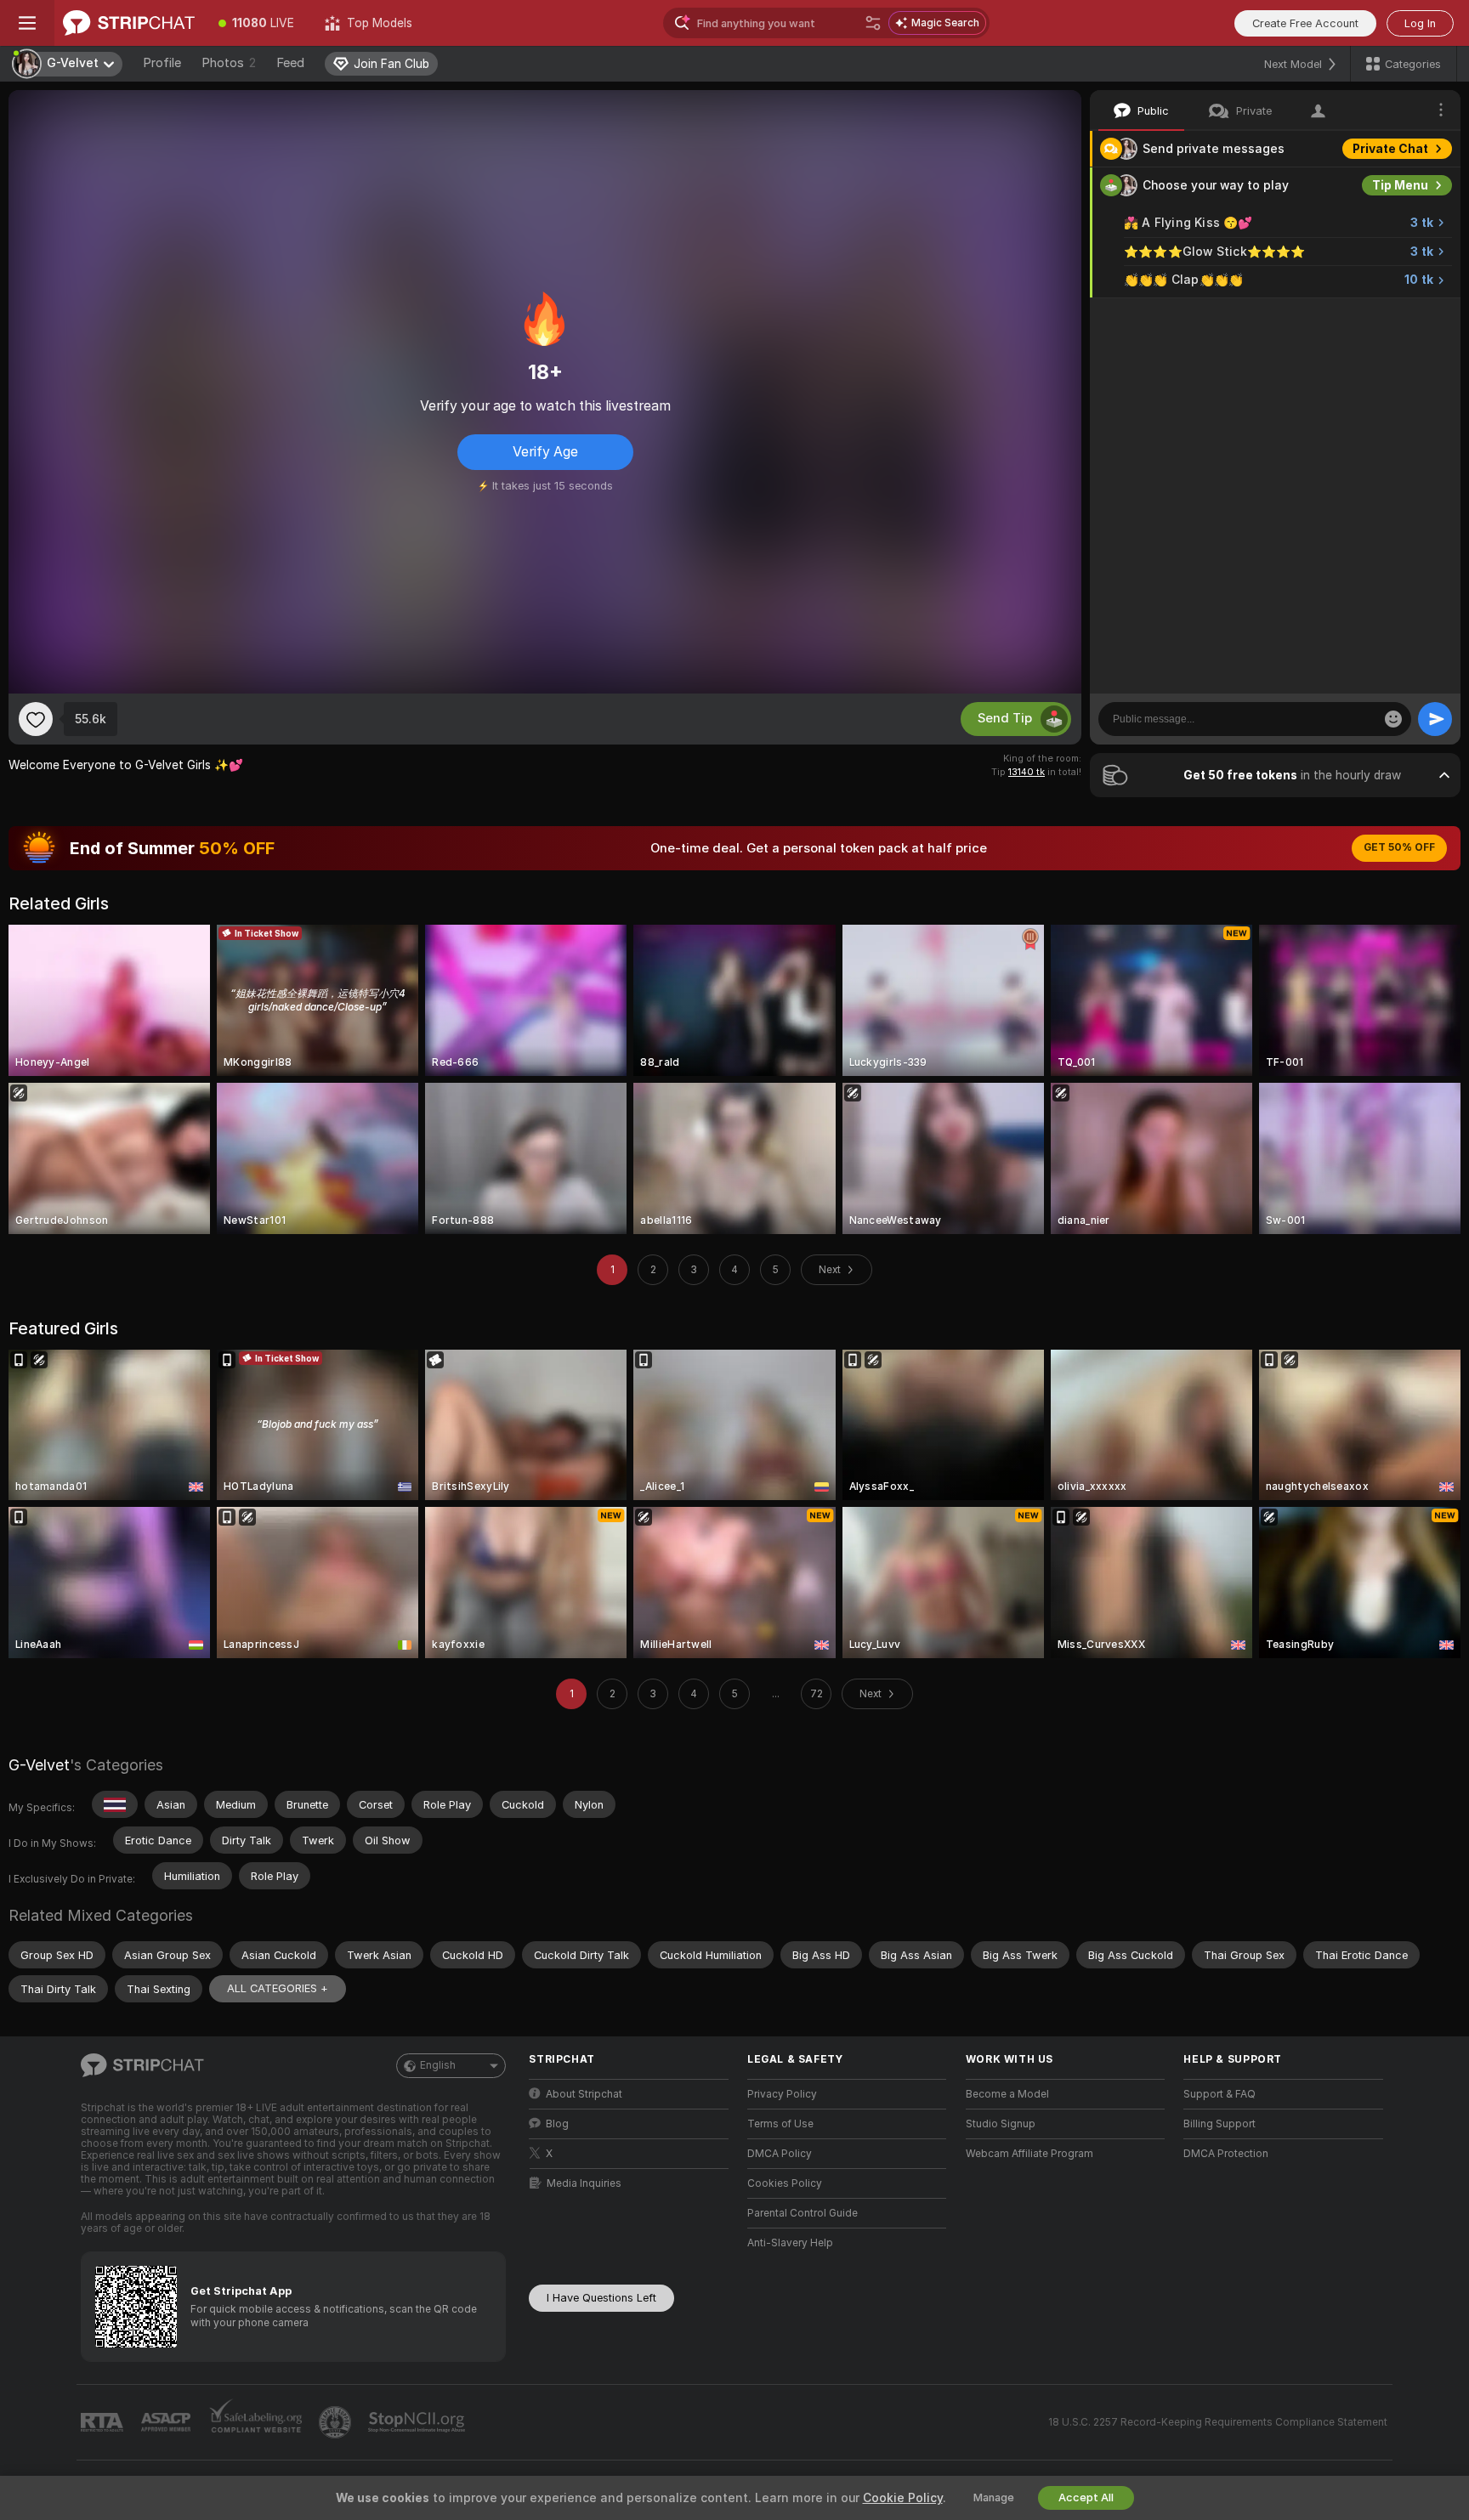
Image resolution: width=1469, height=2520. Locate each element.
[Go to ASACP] (167, 2422)
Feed (290, 63)
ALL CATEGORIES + (278, 1988)
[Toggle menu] (27, 23)
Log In (1420, 23)
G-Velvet (39, 1765)
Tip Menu (1400, 185)
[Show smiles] (1393, 719)
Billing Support (1219, 2124)
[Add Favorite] (36, 719)
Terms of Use (780, 2124)
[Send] (1435, 719)
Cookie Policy (903, 2498)
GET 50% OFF (1399, 847)
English (438, 2065)
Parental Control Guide (803, 2213)
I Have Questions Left (601, 2298)
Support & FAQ (1219, 2094)
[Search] (873, 23)
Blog (557, 2124)
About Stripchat (584, 2094)
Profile (162, 63)
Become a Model (1007, 2094)
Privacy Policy (782, 2094)
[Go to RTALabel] (104, 2423)
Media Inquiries (584, 2183)
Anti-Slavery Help (790, 2243)
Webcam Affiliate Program (1029, 2154)
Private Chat (1390, 149)
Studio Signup (1001, 2124)
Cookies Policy (785, 2183)
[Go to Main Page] (129, 23)
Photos (229, 63)
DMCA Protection (1226, 2154)
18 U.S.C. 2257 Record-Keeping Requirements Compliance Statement (1218, 2422)
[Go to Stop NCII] (418, 2422)
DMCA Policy (780, 2154)
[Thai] (115, 1804)
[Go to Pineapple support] (337, 2422)
